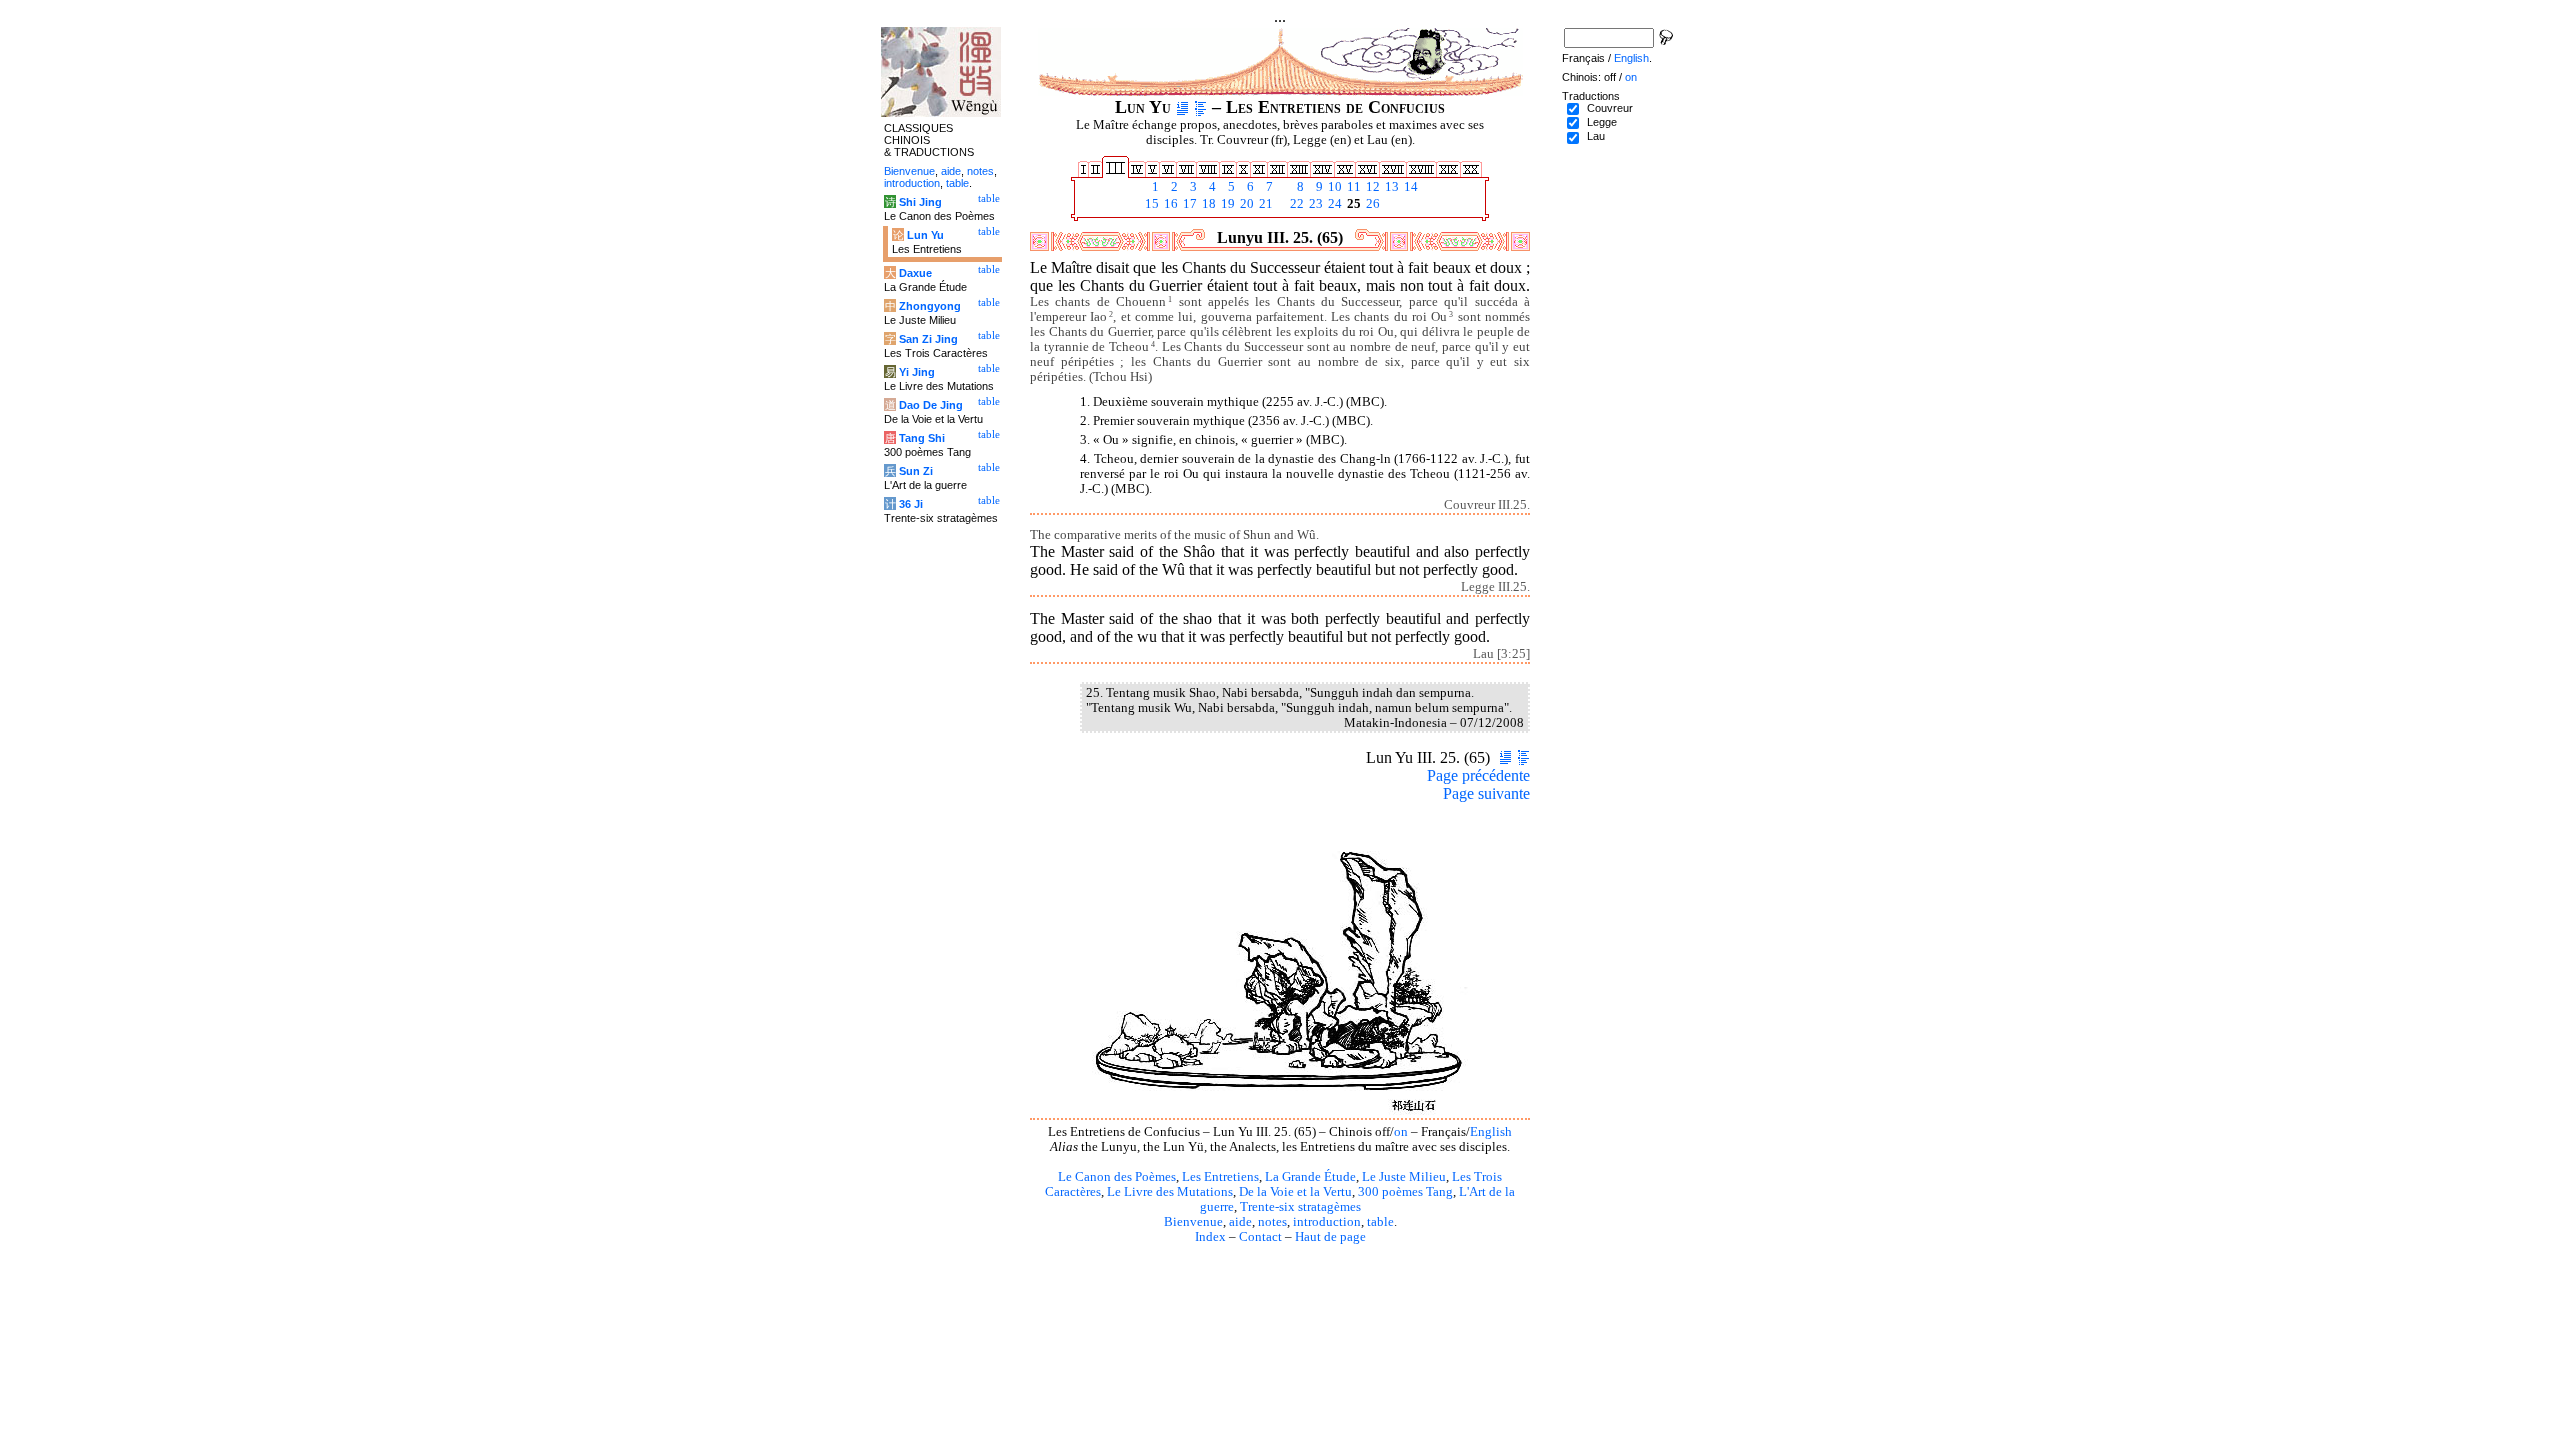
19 (1226, 204)
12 (1371, 187)
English (1491, 1132)
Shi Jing (920, 202)
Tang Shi (922, 438)
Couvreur (1610, 108)
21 (1264, 204)
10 (1333, 187)
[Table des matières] (1200, 107)
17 (1188, 204)
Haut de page (1330, 1237)
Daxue (915, 273)
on (1401, 1132)
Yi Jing (917, 372)
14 (1409, 187)
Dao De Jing (931, 405)
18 (1207, 204)
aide (1240, 1222)
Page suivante (1486, 793)
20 (1245, 204)
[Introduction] (1182, 107)
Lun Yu (925, 235)
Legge (1602, 122)
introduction (1327, 1222)
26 (1371, 204)
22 (1295, 204)
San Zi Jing (928, 339)
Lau (1596, 136)
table (1380, 1222)
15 (1150, 204)
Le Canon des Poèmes (1117, 1177)
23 (1314, 204)
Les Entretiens (1220, 1177)
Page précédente (1478, 775)
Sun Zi (916, 471)
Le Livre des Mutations (1170, 1192)
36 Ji (911, 504)
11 (1352, 187)
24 (1333, 204)
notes (1272, 1222)
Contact (1260, 1237)
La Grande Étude (1310, 1177)
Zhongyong (930, 306)
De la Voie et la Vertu (1295, 1192)
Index (1210, 1237)
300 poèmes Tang (1405, 1192)
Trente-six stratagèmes (1300, 1207)
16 (1169, 204)
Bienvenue (1193, 1222)
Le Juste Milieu (1404, 1177)
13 (1390, 187)
